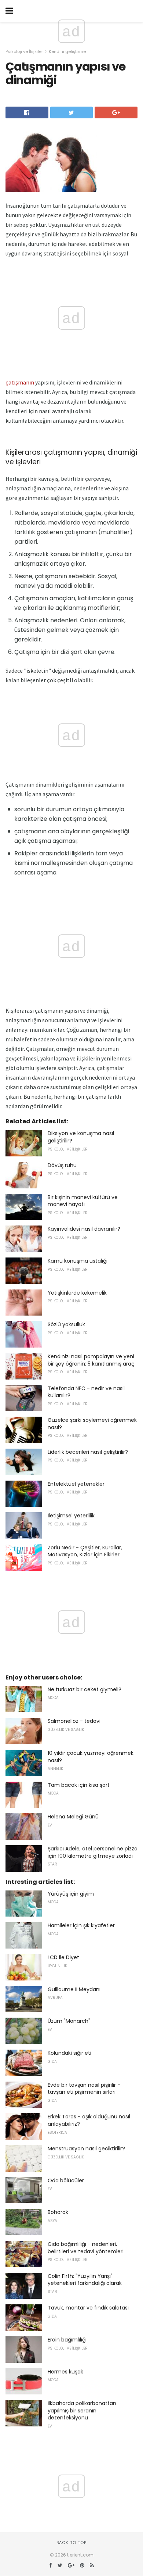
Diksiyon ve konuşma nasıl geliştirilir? (81, 1137)
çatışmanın (20, 382)
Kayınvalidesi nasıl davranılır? (84, 1229)
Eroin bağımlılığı (67, 2340)
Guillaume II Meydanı (74, 1989)
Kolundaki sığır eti (69, 2053)
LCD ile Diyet (63, 1957)
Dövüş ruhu (62, 1165)
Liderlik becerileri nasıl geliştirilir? (88, 1452)
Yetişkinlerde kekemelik (77, 1293)
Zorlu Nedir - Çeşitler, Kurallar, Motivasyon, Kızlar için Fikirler (85, 1551)
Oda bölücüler (66, 2180)
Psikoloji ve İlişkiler (24, 51)
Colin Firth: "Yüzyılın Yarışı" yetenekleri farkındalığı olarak (85, 2280)
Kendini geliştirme (67, 51)
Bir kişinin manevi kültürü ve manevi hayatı (83, 1201)
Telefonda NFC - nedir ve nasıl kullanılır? (86, 1392)
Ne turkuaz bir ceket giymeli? (85, 1689)
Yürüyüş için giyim (71, 1894)
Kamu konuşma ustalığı (78, 1261)
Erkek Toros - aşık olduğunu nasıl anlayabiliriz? (89, 2120)
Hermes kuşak (65, 2372)
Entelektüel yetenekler (76, 1484)
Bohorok (58, 2212)
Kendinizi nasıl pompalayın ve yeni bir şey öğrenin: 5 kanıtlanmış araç (91, 1360)
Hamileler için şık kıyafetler (81, 1925)
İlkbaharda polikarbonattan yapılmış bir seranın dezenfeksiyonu (82, 2410)
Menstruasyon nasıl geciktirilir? (86, 2149)
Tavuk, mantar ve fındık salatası (88, 2308)
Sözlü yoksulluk (66, 1324)
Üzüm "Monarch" (69, 2021)
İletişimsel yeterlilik (71, 1516)
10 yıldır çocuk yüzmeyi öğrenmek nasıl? (91, 1757)
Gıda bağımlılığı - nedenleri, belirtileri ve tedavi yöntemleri (86, 2248)
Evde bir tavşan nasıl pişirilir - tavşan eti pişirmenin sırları (84, 2089)
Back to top (71, 2543)
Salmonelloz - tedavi (74, 1721)
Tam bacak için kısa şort (79, 1785)
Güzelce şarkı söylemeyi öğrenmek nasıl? (92, 1424)
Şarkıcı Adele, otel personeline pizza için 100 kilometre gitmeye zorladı (93, 1852)
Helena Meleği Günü (73, 1817)
